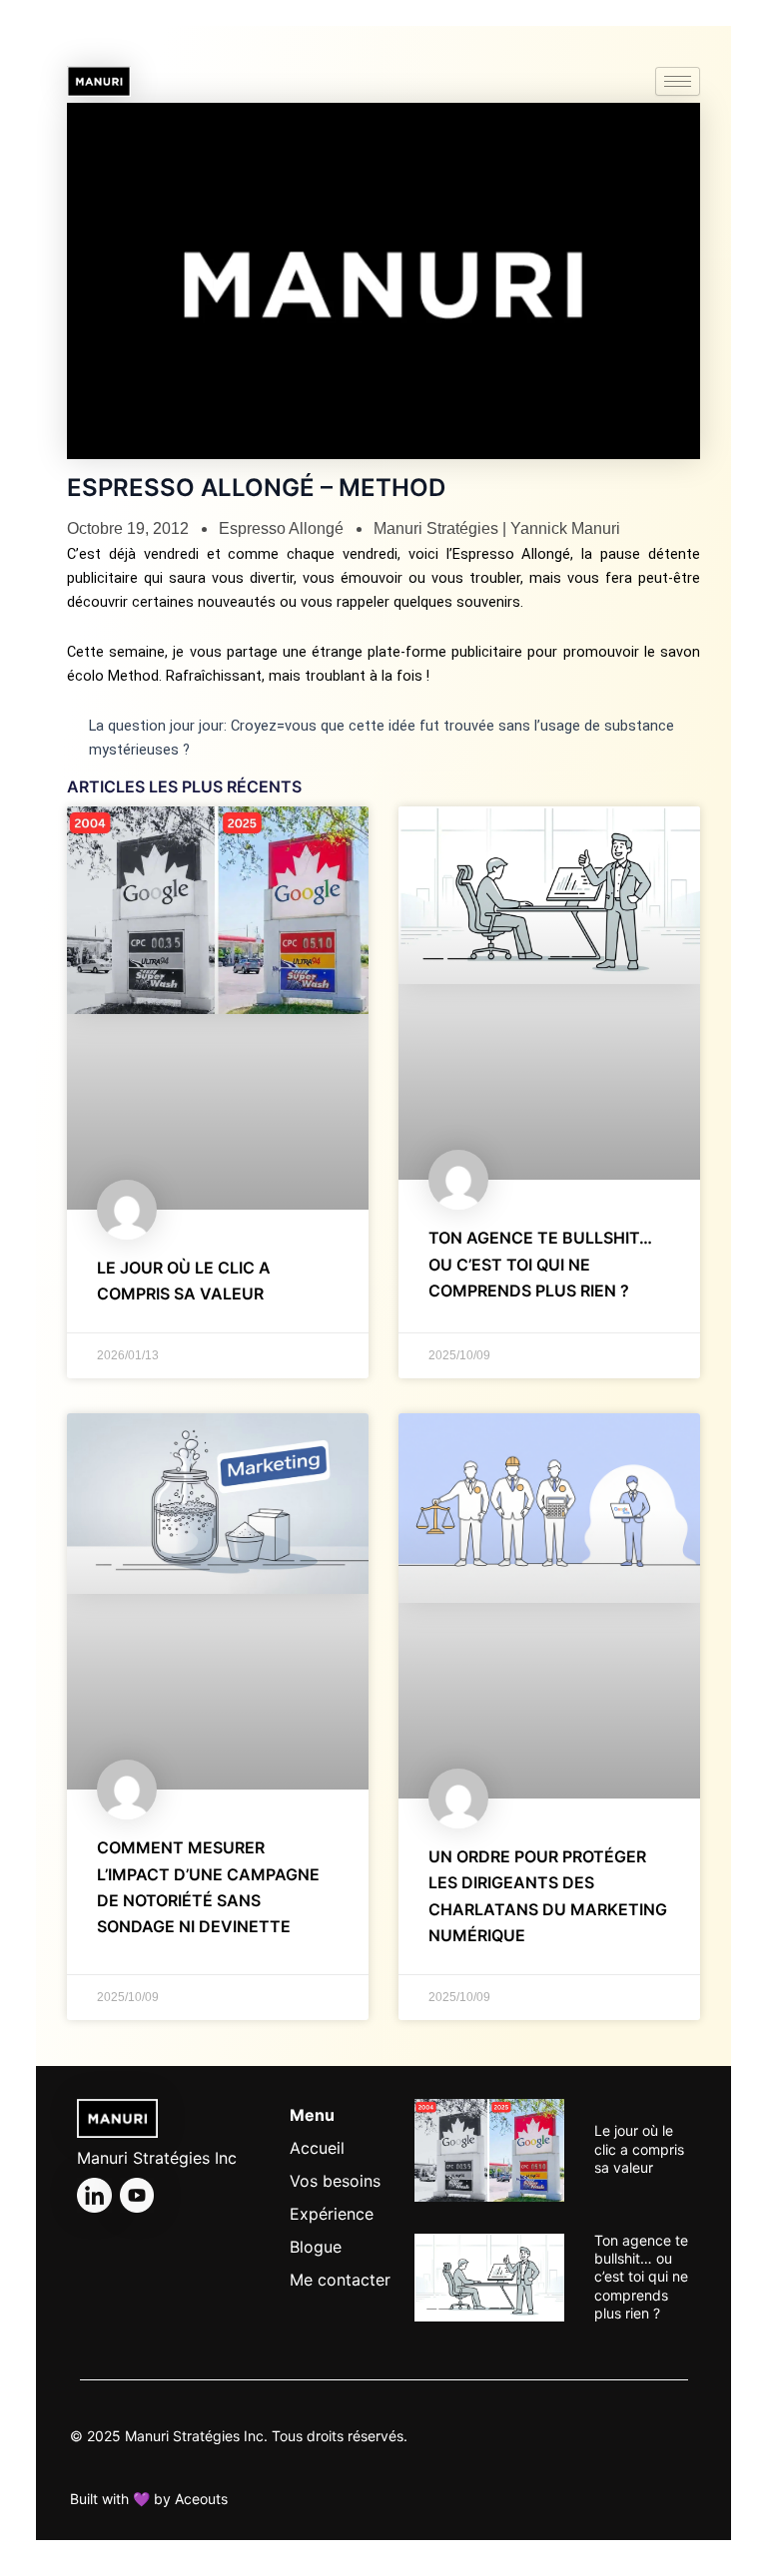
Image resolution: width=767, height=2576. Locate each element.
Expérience (332, 2214)
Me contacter (340, 2280)
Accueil (317, 2148)
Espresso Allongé (281, 528)
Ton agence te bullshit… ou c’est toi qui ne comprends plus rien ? (540, 1264)
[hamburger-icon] (678, 81)
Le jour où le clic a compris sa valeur (639, 2148)
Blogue (316, 2247)
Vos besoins (335, 2181)
